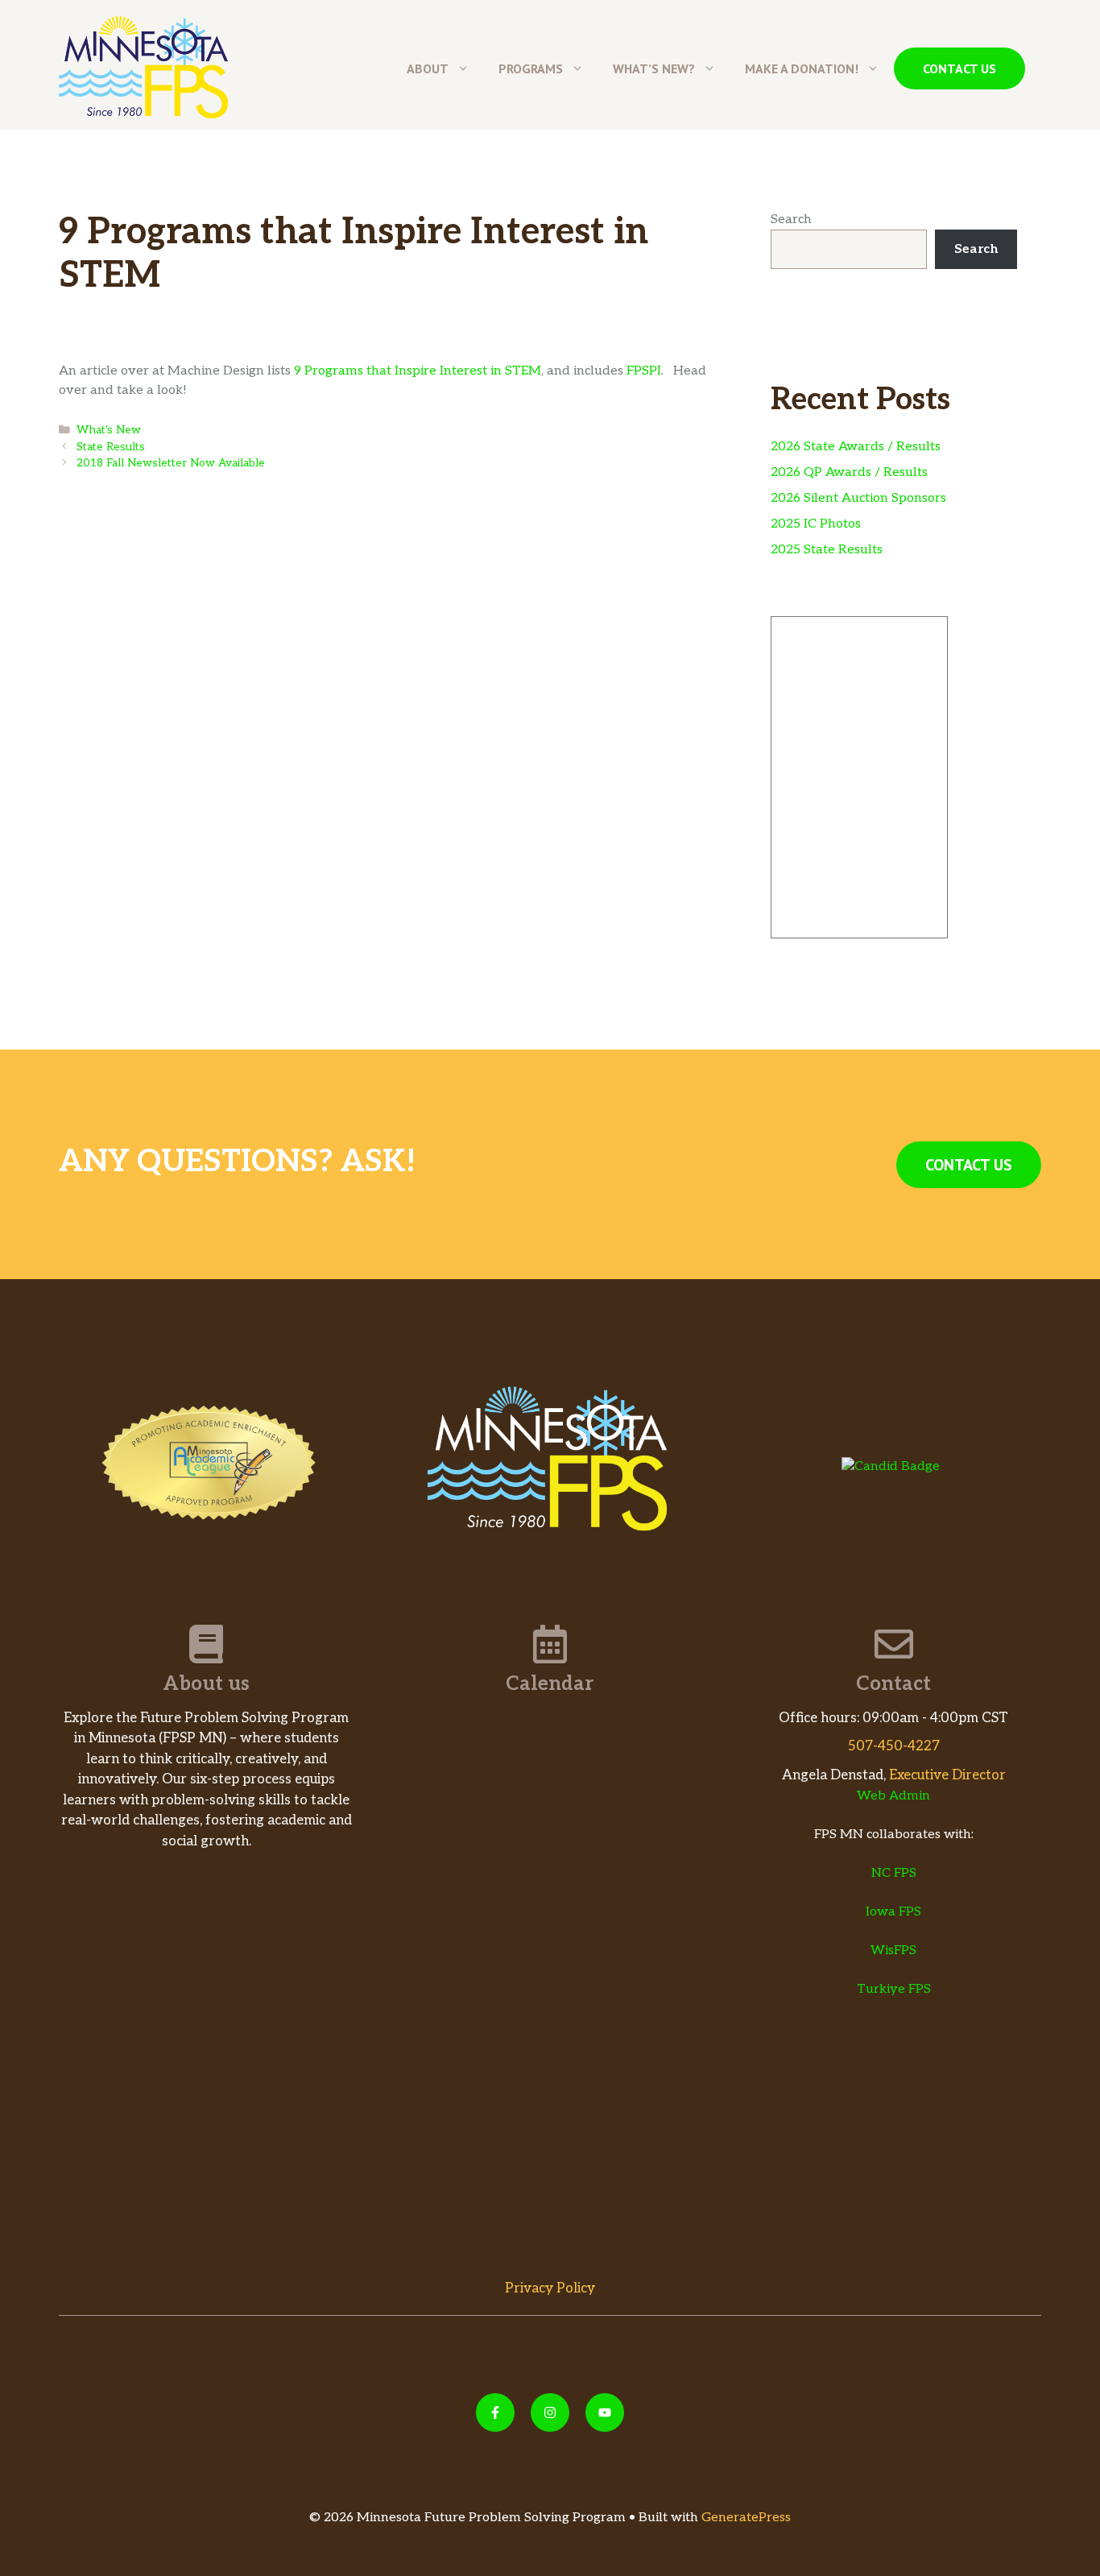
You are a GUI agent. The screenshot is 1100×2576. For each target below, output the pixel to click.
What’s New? (654, 68)
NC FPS (894, 1873)
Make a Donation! (802, 68)
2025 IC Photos (816, 524)
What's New (109, 430)
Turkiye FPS (894, 1989)
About (428, 68)
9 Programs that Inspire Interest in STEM (418, 371)
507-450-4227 (894, 1746)
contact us (959, 68)
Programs (531, 68)
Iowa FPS (893, 1912)
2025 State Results (827, 550)
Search (791, 219)
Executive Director (947, 1775)
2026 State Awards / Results (856, 447)
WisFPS (893, 1951)
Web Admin (893, 1796)
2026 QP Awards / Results (849, 472)
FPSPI (644, 371)
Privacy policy (550, 2288)
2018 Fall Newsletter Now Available (171, 463)
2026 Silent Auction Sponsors (858, 498)
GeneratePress (746, 2518)
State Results (111, 447)
